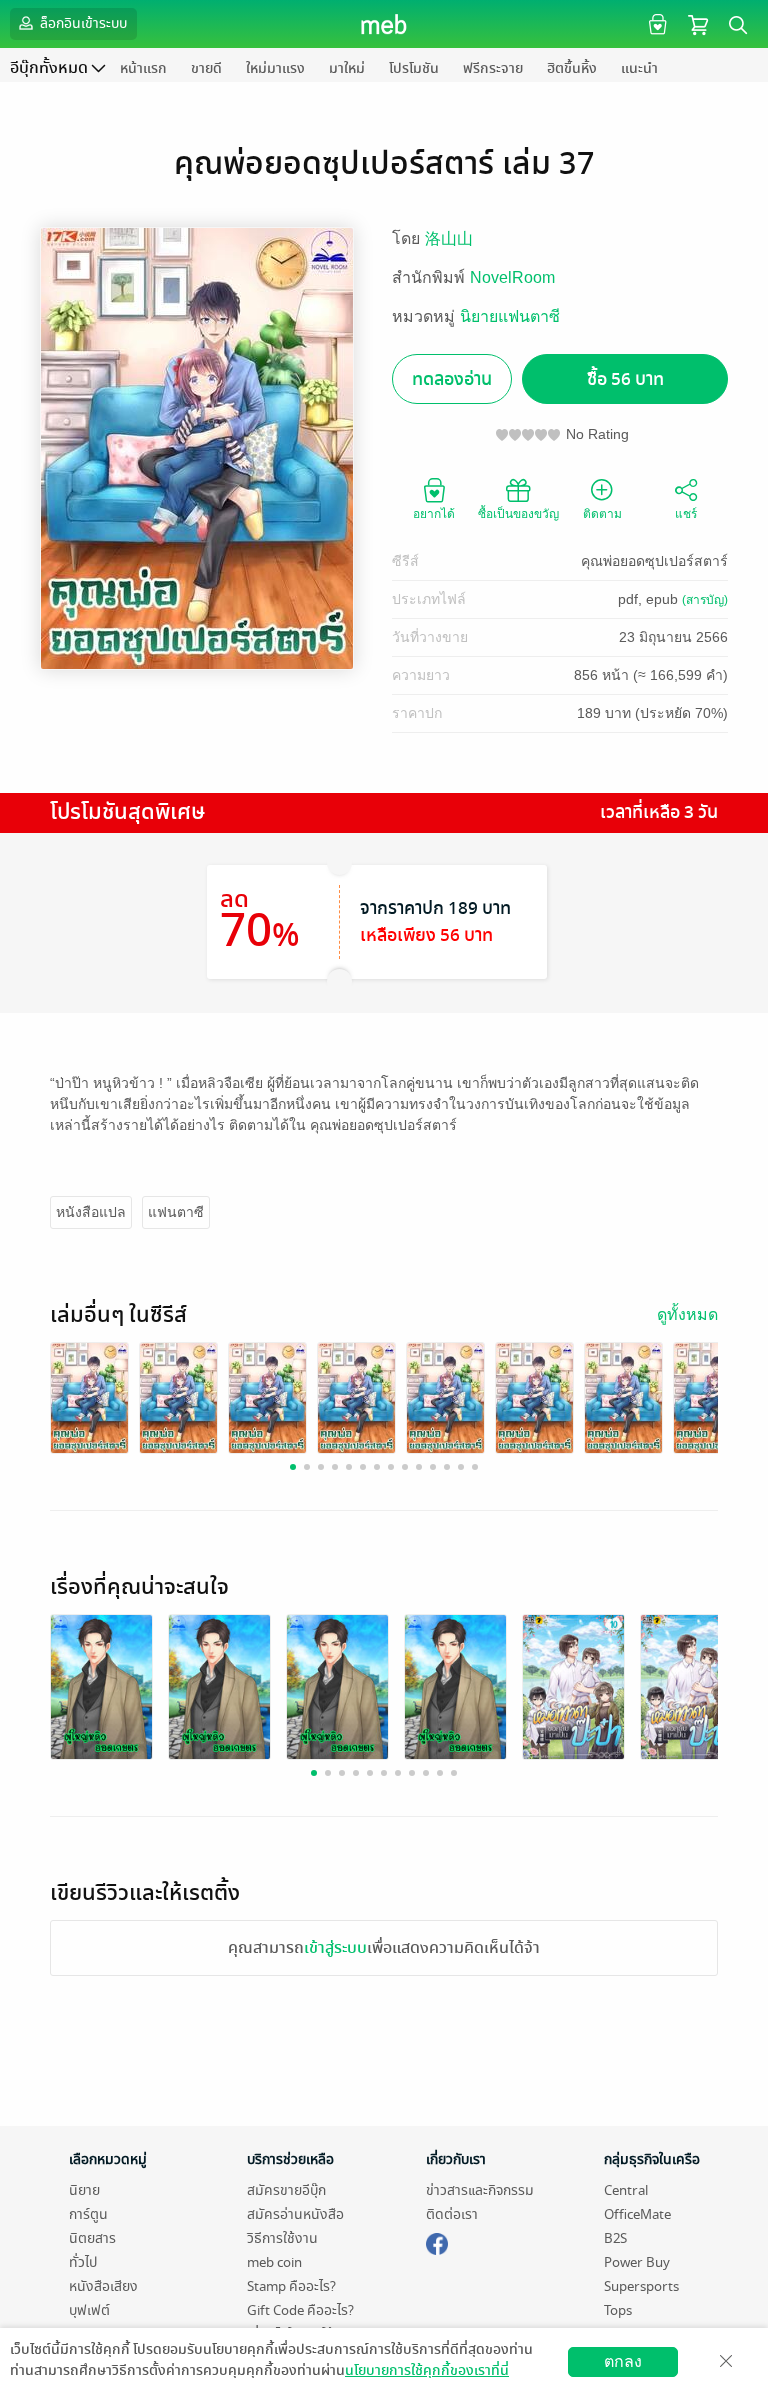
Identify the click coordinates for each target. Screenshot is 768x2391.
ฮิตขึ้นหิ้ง (572, 68)
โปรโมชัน (414, 68)
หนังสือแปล (91, 1212)
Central (626, 2190)
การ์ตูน (88, 2214)
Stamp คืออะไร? (291, 2286)
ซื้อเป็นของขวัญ (518, 514)
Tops (618, 2310)
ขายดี (206, 68)
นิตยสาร (92, 2238)
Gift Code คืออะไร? (300, 2310)
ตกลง (623, 2361)
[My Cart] (698, 23)
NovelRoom (512, 277)
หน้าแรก (143, 68)
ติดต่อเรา (452, 2214)
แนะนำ (639, 68)
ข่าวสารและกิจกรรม (480, 2190)
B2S (615, 2238)
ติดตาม (602, 514)
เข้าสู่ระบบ (335, 1948)
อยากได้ (434, 514)
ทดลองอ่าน (452, 379)
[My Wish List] (655, 23)
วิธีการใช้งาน (282, 2238)
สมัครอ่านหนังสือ (295, 2214)
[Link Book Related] (101, 1685)
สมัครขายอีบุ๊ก (286, 2190)
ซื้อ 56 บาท (625, 379)
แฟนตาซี (176, 1212)
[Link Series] (89, 1396)
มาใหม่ (347, 68)
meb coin (274, 2262)
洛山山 (449, 238)
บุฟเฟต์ (89, 2310)
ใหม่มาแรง (275, 68)
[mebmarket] (437, 2241)
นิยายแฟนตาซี (510, 316)
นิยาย (84, 2190)
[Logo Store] (384, 24)
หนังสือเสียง (103, 2286)
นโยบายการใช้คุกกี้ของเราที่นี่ (427, 2370)
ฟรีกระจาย (493, 68)
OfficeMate (637, 2214)
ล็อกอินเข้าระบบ (82, 23)
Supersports (641, 2286)
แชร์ (686, 514)
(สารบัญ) (705, 600)
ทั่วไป (83, 2262)
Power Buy (637, 2262)
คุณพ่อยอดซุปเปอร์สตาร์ (654, 561)
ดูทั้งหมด (687, 1314)
